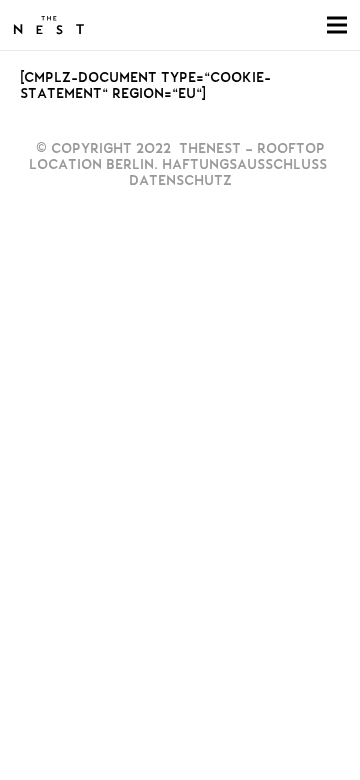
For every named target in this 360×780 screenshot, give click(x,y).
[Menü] (337, 25)
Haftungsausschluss (244, 164)
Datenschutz (180, 180)
